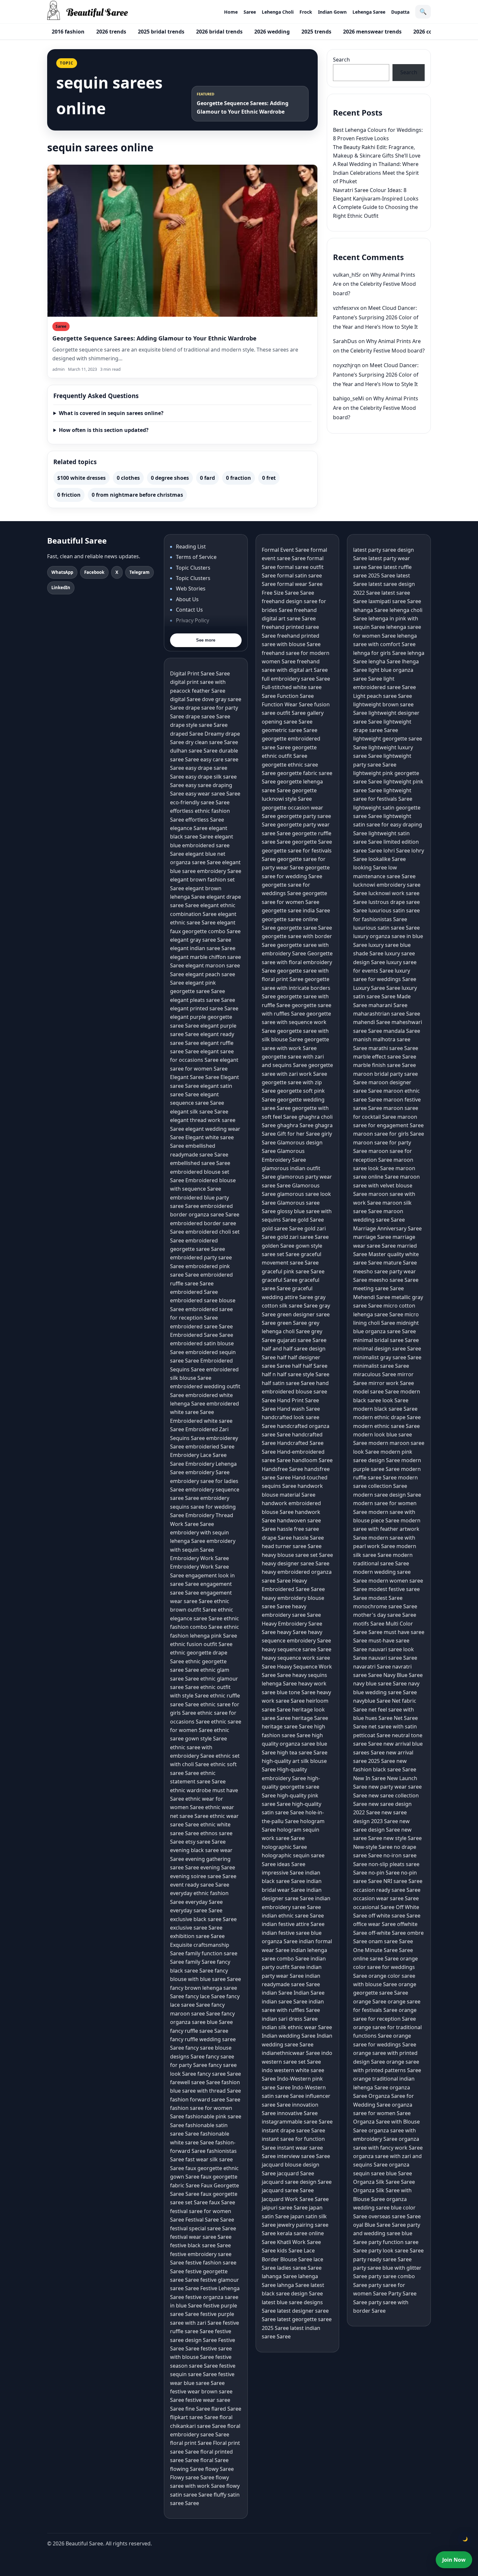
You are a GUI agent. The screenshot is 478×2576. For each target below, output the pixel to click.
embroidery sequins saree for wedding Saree (203, 1507)
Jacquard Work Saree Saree (295, 2199)
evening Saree (218, 1867)
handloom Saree (312, 1460)
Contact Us (189, 610)
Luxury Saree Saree (377, 988)
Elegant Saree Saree (195, 1077)
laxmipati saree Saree (395, 601)
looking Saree (370, 867)
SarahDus (345, 341)
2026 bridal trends (219, 32)
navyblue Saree (372, 1701)
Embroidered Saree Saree (202, 1335)
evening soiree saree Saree (203, 1876)
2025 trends (316, 32)
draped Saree (187, 734)
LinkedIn (61, 588)
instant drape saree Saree (293, 2130)
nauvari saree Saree (393, 1658)
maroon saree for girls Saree (389, 1134)
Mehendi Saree (372, 1297)
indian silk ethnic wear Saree (297, 2027)
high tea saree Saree (302, 1752)
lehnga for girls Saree (380, 653)
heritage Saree (310, 1718)
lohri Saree (397, 851)
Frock (306, 12)
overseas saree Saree (395, 2216)
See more (206, 640)
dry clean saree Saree (212, 742)
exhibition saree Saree (197, 1936)
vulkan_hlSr (347, 275)
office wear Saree (374, 1924)
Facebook (94, 572)
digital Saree (185, 699)
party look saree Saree (396, 2251)
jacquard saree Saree (288, 2190)
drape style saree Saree (199, 725)
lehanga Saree (371, 610)
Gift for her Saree (299, 1134)
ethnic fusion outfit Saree (201, 1644)
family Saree (200, 1962)
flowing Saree (187, 2469)
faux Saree (222, 2202)
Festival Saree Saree (210, 2220)
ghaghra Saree (295, 1125)
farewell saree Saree (195, 2082)
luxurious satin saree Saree (386, 928)
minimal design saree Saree (387, 1349)
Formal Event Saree (285, 550)
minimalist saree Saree (381, 1366)
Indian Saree (309, 1993)
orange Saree (370, 2001)
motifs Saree (369, 1624)
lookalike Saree (387, 859)
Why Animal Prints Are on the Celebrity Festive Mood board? (374, 284)
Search (341, 60)
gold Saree (311, 1220)
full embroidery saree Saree (296, 679)
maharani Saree (388, 1005)
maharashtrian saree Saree (387, 1014)
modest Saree (385, 1598)
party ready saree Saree (382, 2259)
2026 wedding (272, 32)
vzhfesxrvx (346, 308)
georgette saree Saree (305, 928)
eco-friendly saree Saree (200, 802)
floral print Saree (191, 2443)
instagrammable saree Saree (297, 2122)
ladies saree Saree (299, 2268)
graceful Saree (280, 1280)
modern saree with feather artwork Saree (387, 1529)
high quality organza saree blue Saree (294, 1744)
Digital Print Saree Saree (200, 673)
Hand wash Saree (299, 1409)
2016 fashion (68, 32)
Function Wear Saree (287, 704)
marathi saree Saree (393, 1048)
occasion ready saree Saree (387, 1890)
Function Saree (295, 696)
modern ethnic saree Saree (386, 1426)
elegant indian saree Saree (203, 948)
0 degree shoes (170, 478)
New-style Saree (373, 1847)
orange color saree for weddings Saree (385, 1967)
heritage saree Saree (287, 1726)
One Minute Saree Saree (383, 1950)
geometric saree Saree (290, 730)
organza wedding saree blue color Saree (384, 2208)
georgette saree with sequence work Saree (296, 1022)
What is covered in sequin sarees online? (111, 413)
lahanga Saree (279, 2276)
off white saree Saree (394, 1916)
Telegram (139, 572)
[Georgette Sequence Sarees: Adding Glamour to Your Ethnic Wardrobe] (182, 241)
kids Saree (290, 2251)
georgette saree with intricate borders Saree (296, 988)
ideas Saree (291, 1864)
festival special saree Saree (203, 2228)
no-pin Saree (384, 1873)
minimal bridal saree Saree (386, 1340)
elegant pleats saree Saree (203, 1000)
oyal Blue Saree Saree (379, 2225)
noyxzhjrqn (347, 365)
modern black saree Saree (385, 1409)
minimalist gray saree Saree (387, 1357)
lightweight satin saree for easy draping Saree (388, 825)
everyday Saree (204, 1902)
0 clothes (128, 478)
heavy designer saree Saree (296, 1563)
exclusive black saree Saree (203, 1919)
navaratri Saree (372, 1667)
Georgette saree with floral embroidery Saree (297, 962)
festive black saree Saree (200, 2245)
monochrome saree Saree (385, 1606)
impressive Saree (283, 1873)
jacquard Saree (296, 2173)
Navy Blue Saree (403, 1675)
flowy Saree (219, 2469)
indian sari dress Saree (290, 2019)
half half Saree (310, 1366)
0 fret (269, 478)
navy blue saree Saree (380, 1683)
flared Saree (226, 2409)
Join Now (454, 2560)
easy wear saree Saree (213, 794)
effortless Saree (205, 820)
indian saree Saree (285, 2001)
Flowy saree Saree (192, 2477)
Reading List (191, 547)
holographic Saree (284, 1847)
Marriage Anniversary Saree (387, 1228)
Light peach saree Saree (383, 696)
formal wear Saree (300, 584)
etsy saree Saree (206, 1842)
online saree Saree (376, 1959)
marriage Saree (372, 1237)
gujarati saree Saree (302, 1340)
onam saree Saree (391, 1941)
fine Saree (198, 2409)
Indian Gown (332, 12)
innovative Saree (297, 2113)
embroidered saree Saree (201, 1326)
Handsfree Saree (282, 1469)
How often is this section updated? (104, 430)
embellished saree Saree (200, 1163)
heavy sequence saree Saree (297, 1649)
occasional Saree (374, 1907)
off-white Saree (387, 1933)
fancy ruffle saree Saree (199, 2031)
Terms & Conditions (200, 631)
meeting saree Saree (378, 1288)
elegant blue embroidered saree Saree (202, 845)
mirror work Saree (391, 1383)
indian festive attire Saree (293, 1924)
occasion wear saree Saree (386, 1898)
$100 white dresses (81, 478)
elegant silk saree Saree (199, 1112)
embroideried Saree (210, 1447)
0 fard (207, 478)
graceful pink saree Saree (293, 1271)
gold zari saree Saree (303, 1237)
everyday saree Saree (196, 1910)
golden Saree (278, 1246)
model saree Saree (376, 1392)
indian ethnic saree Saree (293, 1916)
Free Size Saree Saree (288, 593)
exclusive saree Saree (196, 1928)
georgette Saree (312, 842)
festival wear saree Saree (201, 2237)
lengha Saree (385, 661)
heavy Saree (292, 1632)
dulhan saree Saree (194, 751)
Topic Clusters (193, 568)
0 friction (69, 495)
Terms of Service (196, 557)
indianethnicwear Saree (291, 2053)
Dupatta (400, 12)
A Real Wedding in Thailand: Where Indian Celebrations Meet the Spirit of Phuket (376, 173)
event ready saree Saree (200, 1885)
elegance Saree (189, 828)
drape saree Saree (208, 716)
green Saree (292, 1323)
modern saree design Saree (387, 1495)
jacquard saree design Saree (297, 2182)
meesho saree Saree (393, 1280)
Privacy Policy (193, 620)
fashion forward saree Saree (205, 2099)
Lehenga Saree (369, 12)
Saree (250, 12)
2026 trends (111, 32)
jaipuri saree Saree (285, 2208)
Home (231, 12)
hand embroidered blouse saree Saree (295, 1392)
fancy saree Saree (219, 2074)
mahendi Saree (372, 1022)
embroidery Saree (207, 1472)
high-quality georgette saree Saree (291, 1787)
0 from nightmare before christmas (137, 495)
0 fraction (239, 478)
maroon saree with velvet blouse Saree (386, 1185)
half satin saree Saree (288, 1383)
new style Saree (403, 1838)
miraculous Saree (375, 1374)
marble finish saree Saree (385, 1065)
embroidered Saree (194, 1292)
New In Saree (369, 1778)
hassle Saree (308, 1538)
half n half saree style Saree (296, 1374)
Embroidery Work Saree (199, 1558)
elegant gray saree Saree (201, 940)
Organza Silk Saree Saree (384, 2182)
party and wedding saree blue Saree (387, 2233)
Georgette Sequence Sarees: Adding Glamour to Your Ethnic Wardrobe (154, 338)
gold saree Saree (282, 1228)
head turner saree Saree (292, 1546)
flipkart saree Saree (194, 2417)
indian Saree (277, 1993)
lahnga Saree (293, 2285)
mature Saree (400, 1263)
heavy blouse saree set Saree (297, 1555)
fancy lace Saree (205, 1996)
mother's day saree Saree (385, 1615)
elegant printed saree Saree (204, 1008)
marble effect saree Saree (385, 1057)
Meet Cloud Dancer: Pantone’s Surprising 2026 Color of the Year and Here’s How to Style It (376, 317)
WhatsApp (62, 572)
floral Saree (214, 2460)
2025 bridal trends (161, 32)
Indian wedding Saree (289, 2036)
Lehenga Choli (278, 12)
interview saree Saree (304, 2156)
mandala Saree (402, 1031)
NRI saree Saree (403, 1881)
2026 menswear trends (372, 32)
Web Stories (191, 589)
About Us (187, 599)
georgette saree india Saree (296, 910)
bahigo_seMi (349, 398)
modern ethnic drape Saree (387, 1417)
